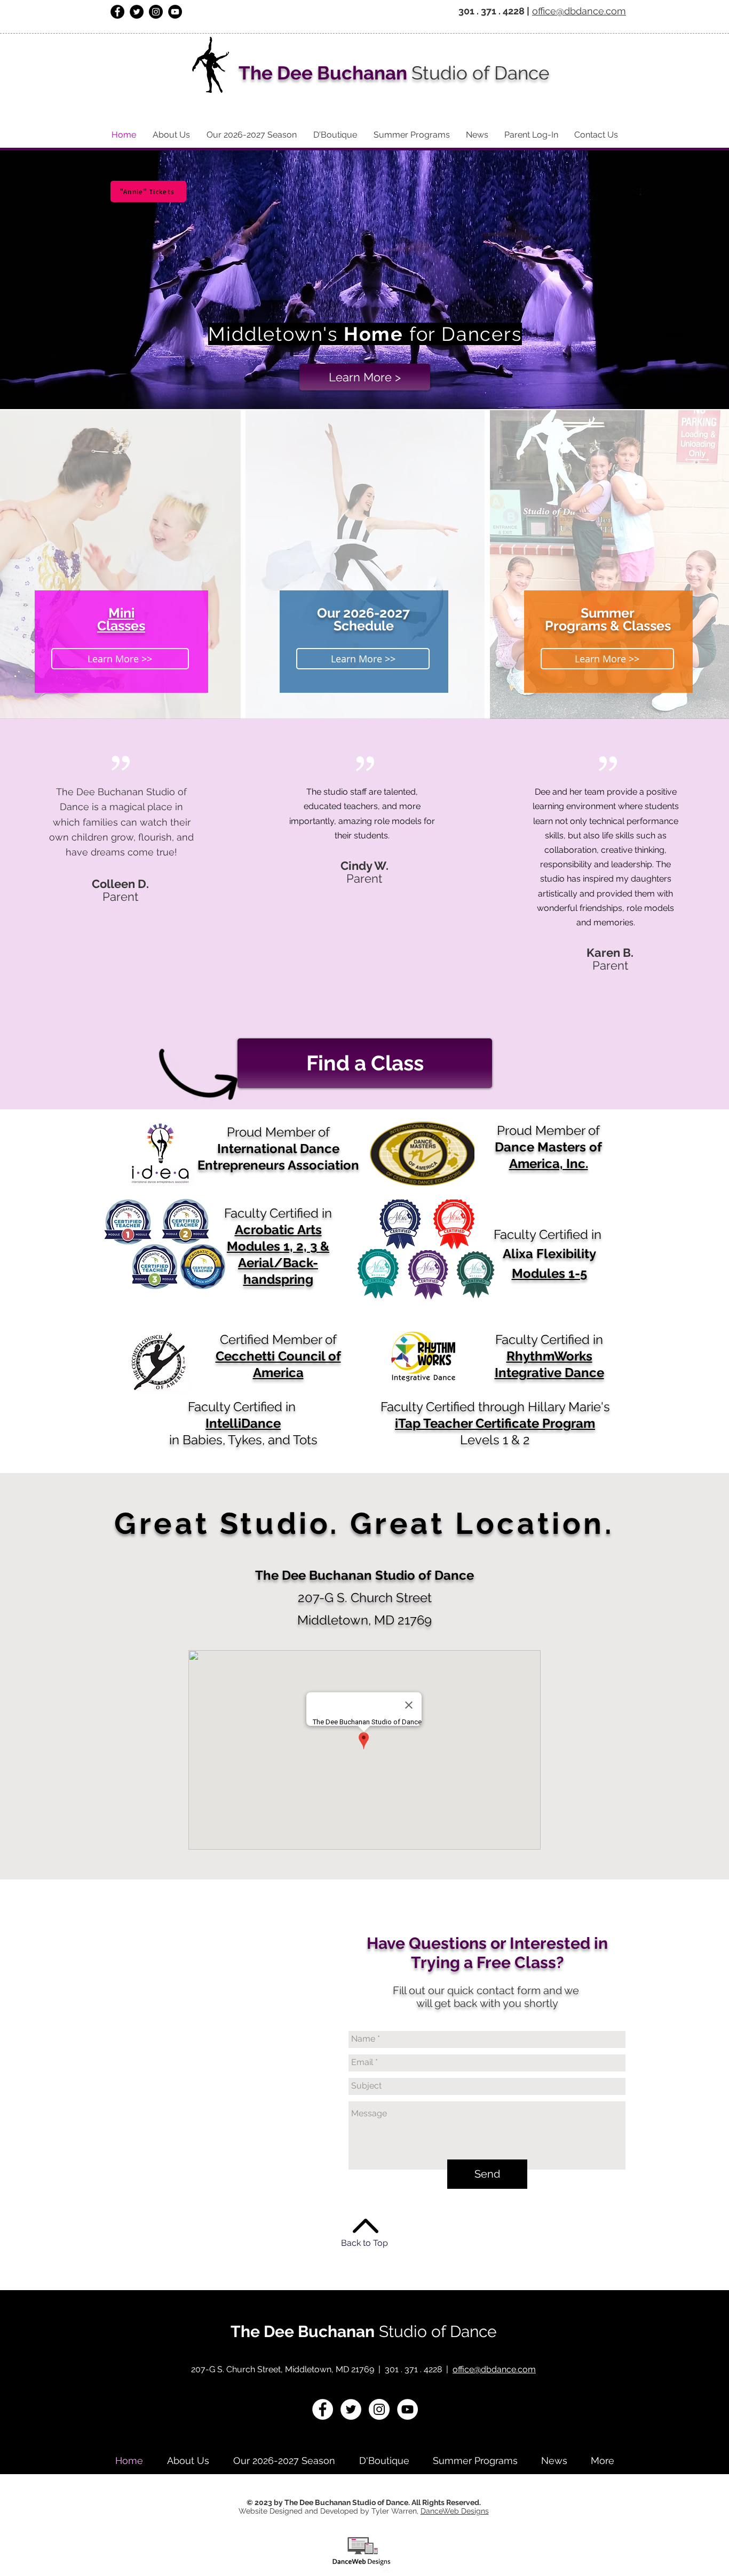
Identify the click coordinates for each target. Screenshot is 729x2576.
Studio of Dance (436, 2331)
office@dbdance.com (579, 11)
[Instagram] (156, 12)
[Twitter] (137, 12)
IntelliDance (243, 1423)
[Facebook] (117, 12)
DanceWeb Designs (455, 2511)
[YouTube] (175, 12)
